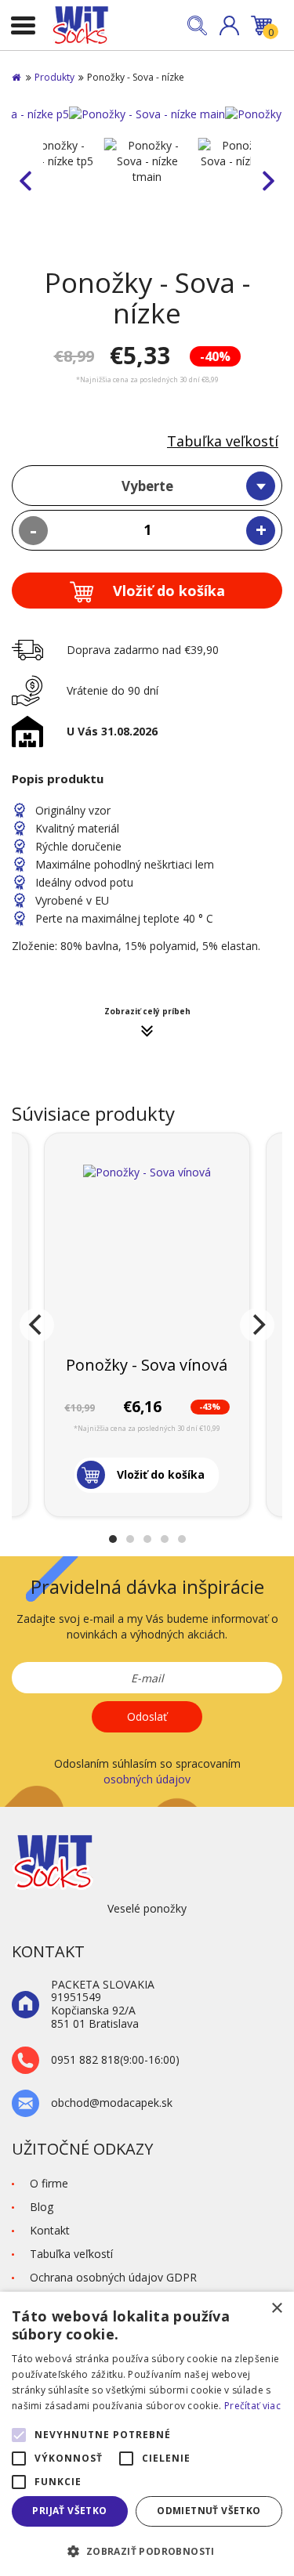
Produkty (54, 77)
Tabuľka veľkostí (223, 441)
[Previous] (37, 1325)
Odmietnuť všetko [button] (209, 2511)
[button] (229, 25)
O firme (49, 2183)
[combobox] (147, 486)
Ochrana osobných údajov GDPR (113, 2277)
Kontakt (50, 2230)
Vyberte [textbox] (147, 486)
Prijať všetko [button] (69, 2511)
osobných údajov (147, 1779)
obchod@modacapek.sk (112, 2103)
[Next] (257, 1325)
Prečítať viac (252, 2406)
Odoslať (147, 1716)
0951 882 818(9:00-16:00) (115, 2060)
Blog (42, 2207)
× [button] (276, 2309)
